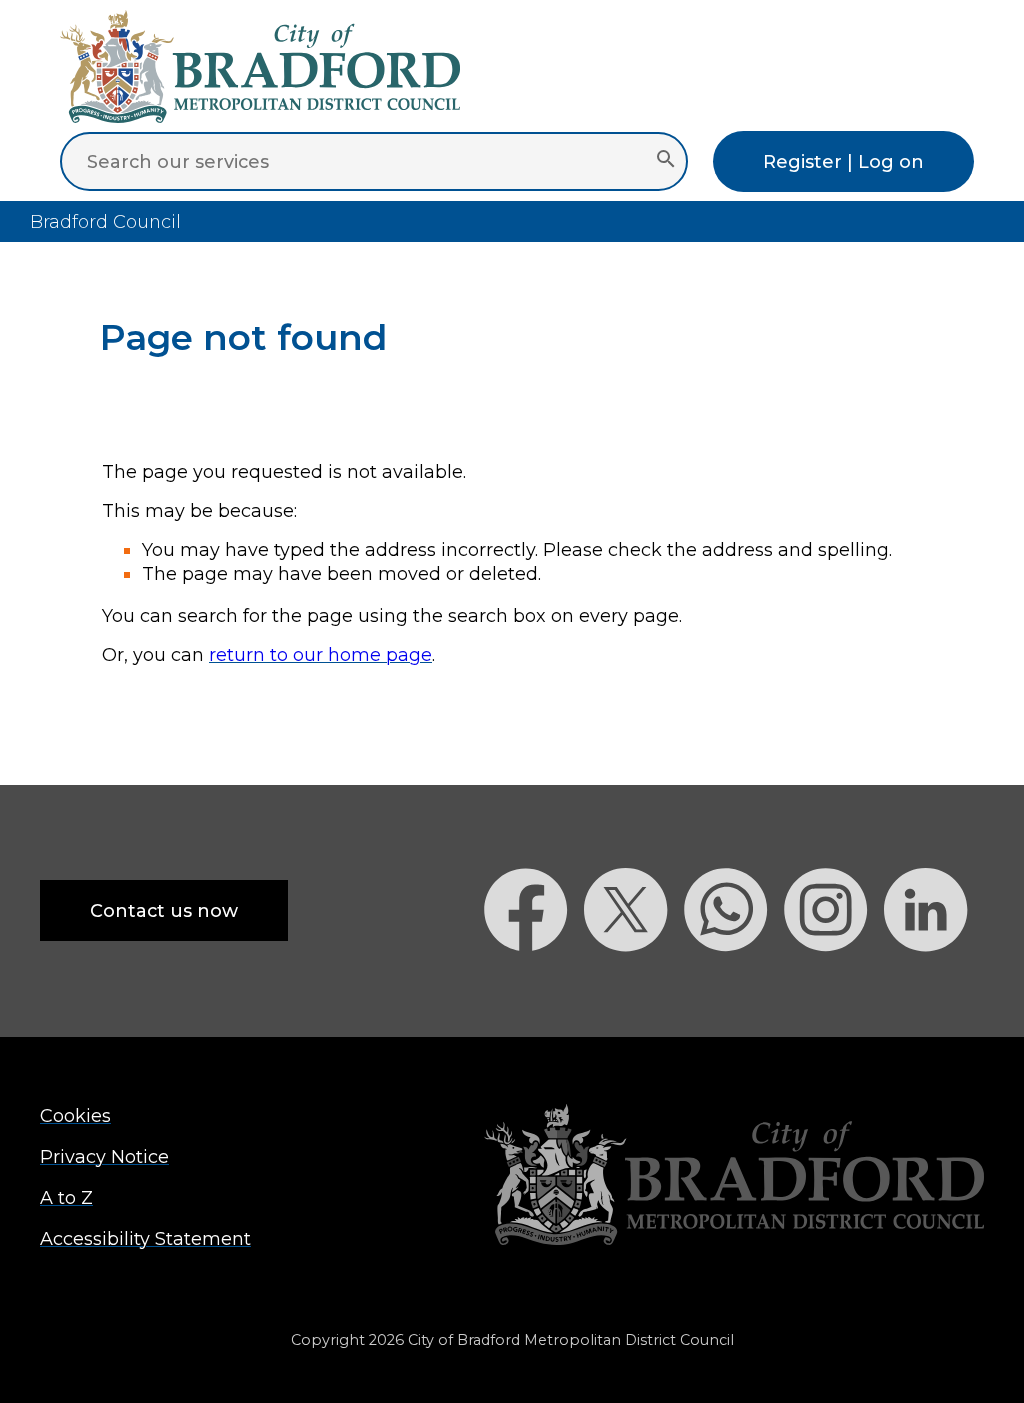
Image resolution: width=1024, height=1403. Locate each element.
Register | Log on (843, 161)
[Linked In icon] (934, 986)
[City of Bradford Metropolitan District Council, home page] (260, 116)
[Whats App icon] (734, 986)
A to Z (66, 1197)
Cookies (75, 1115)
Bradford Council (105, 221)
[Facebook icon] (534, 986)
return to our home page (320, 654)
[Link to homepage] (734, 1176)
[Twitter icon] (634, 986)
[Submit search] (665, 161)
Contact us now (164, 910)
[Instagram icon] (834, 986)
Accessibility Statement (145, 1238)
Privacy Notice (104, 1156)
